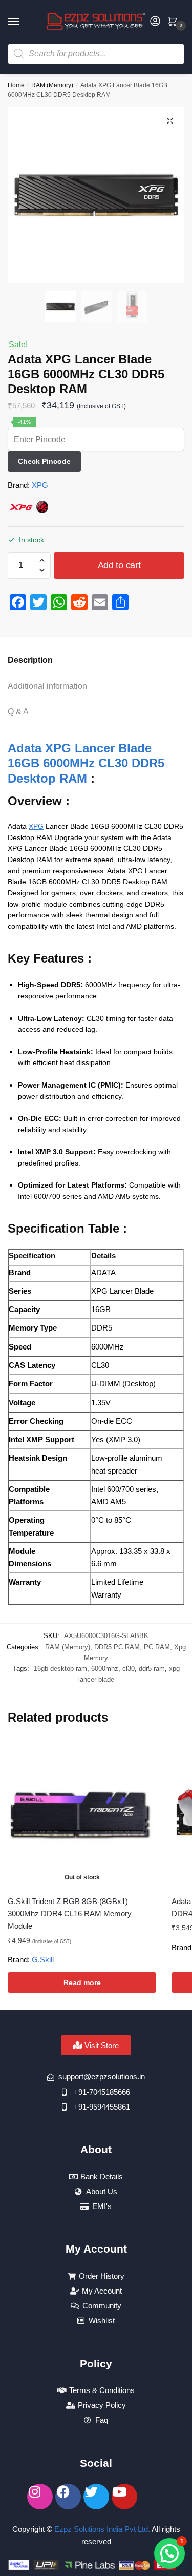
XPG (40, 485)
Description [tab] (30, 660)
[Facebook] (68, 2497)
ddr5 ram (152, 1669)
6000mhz (105, 1669)
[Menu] (23, 22)
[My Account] (155, 22)
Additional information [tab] (47, 686)
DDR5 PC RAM (117, 1647)
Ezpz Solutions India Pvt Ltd (101, 2529)
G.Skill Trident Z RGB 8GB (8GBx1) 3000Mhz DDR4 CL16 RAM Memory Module (70, 1914)
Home (16, 85)
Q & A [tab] (18, 712)
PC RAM (157, 1647)
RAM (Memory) (52, 85)
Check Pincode (44, 461)
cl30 (129, 1669)
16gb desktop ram (60, 1669)
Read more (82, 1982)
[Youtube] (124, 2497)
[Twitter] (96, 2497)
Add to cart (119, 565)
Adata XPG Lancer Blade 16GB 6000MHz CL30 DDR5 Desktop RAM (86, 763)
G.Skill (43, 1960)
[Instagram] (40, 2497)
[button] (170, 121)
